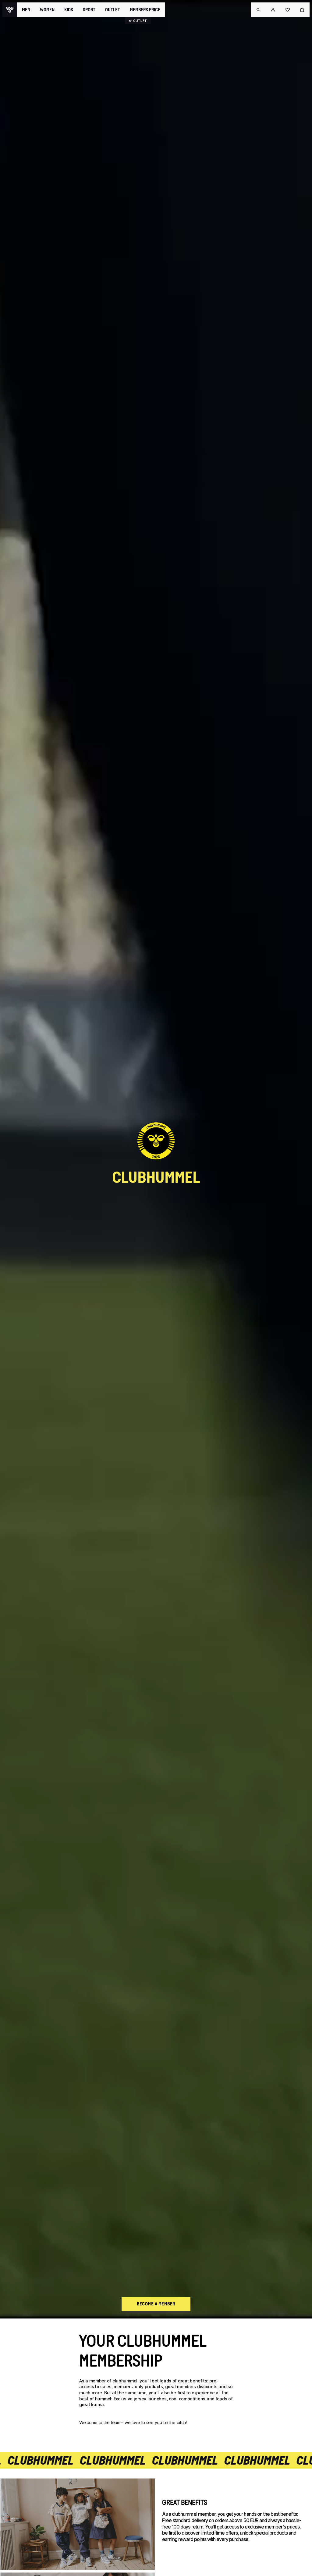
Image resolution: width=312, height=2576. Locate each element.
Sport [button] (89, 10)
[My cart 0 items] (302, 10)
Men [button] (26, 10)
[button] (258, 10)
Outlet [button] (113, 10)
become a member (156, 2304)
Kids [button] (69, 10)
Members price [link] (145, 10)
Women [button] (47, 10)
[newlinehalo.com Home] (10, 10)
